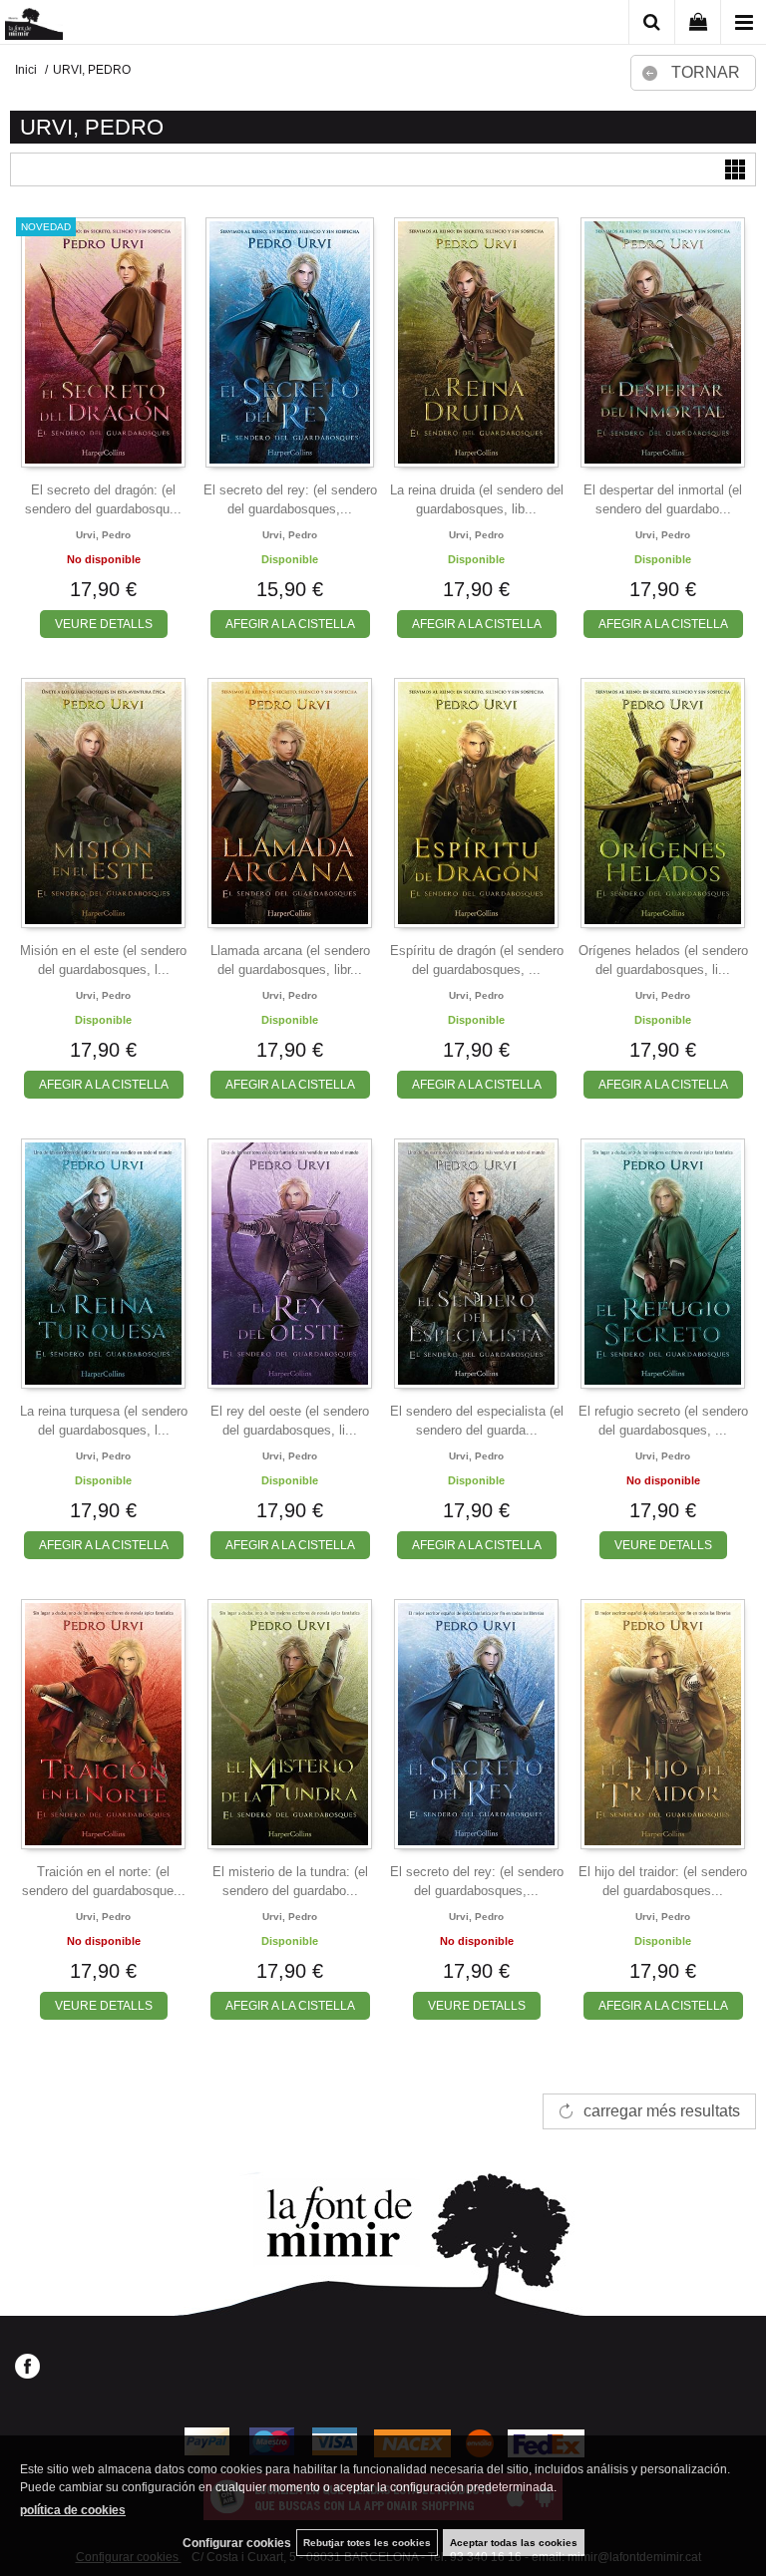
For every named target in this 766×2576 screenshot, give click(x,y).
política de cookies (73, 2510)
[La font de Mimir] (34, 25)
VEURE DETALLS (104, 624)
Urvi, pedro (103, 535)
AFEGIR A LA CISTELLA (290, 624)
